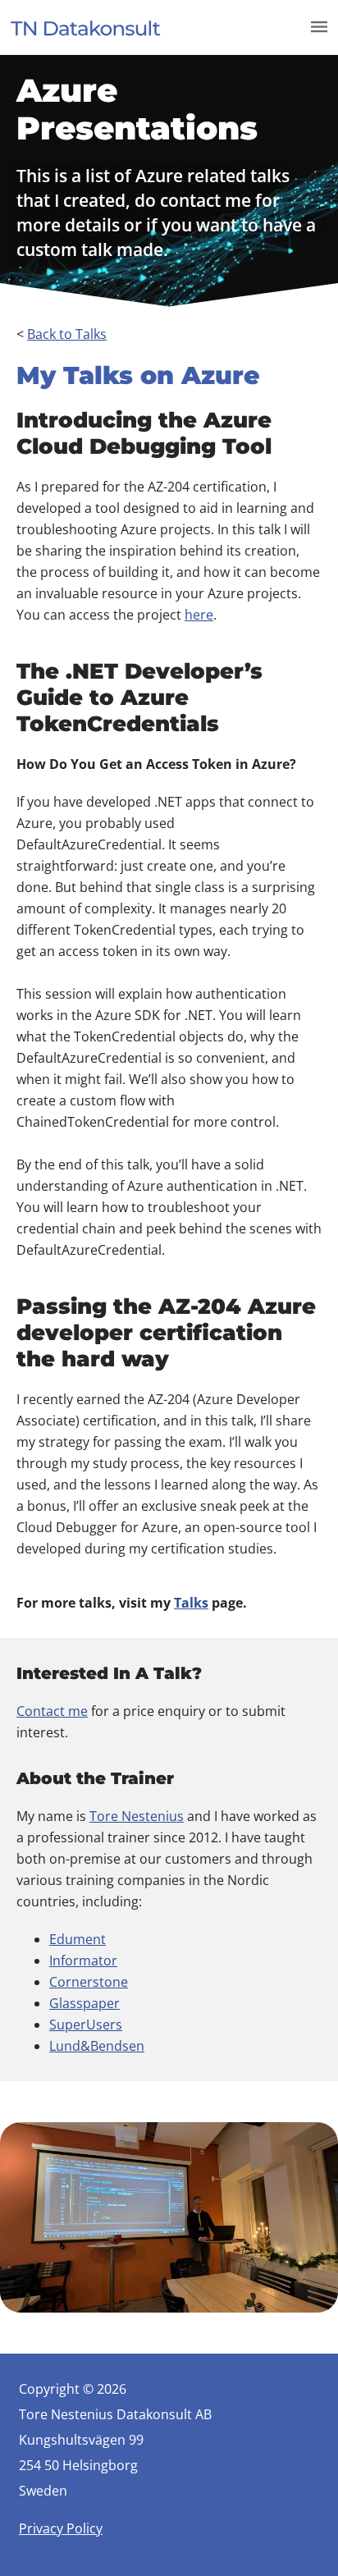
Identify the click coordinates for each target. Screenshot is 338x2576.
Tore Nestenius (137, 1816)
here (199, 615)
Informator (83, 1961)
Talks (191, 1603)
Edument (78, 1939)
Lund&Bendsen (97, 2046)
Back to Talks (67, 334)
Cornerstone (89, 1982)
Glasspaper (84, 2003)
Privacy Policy (61, 2528)
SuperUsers (86, 2025)
